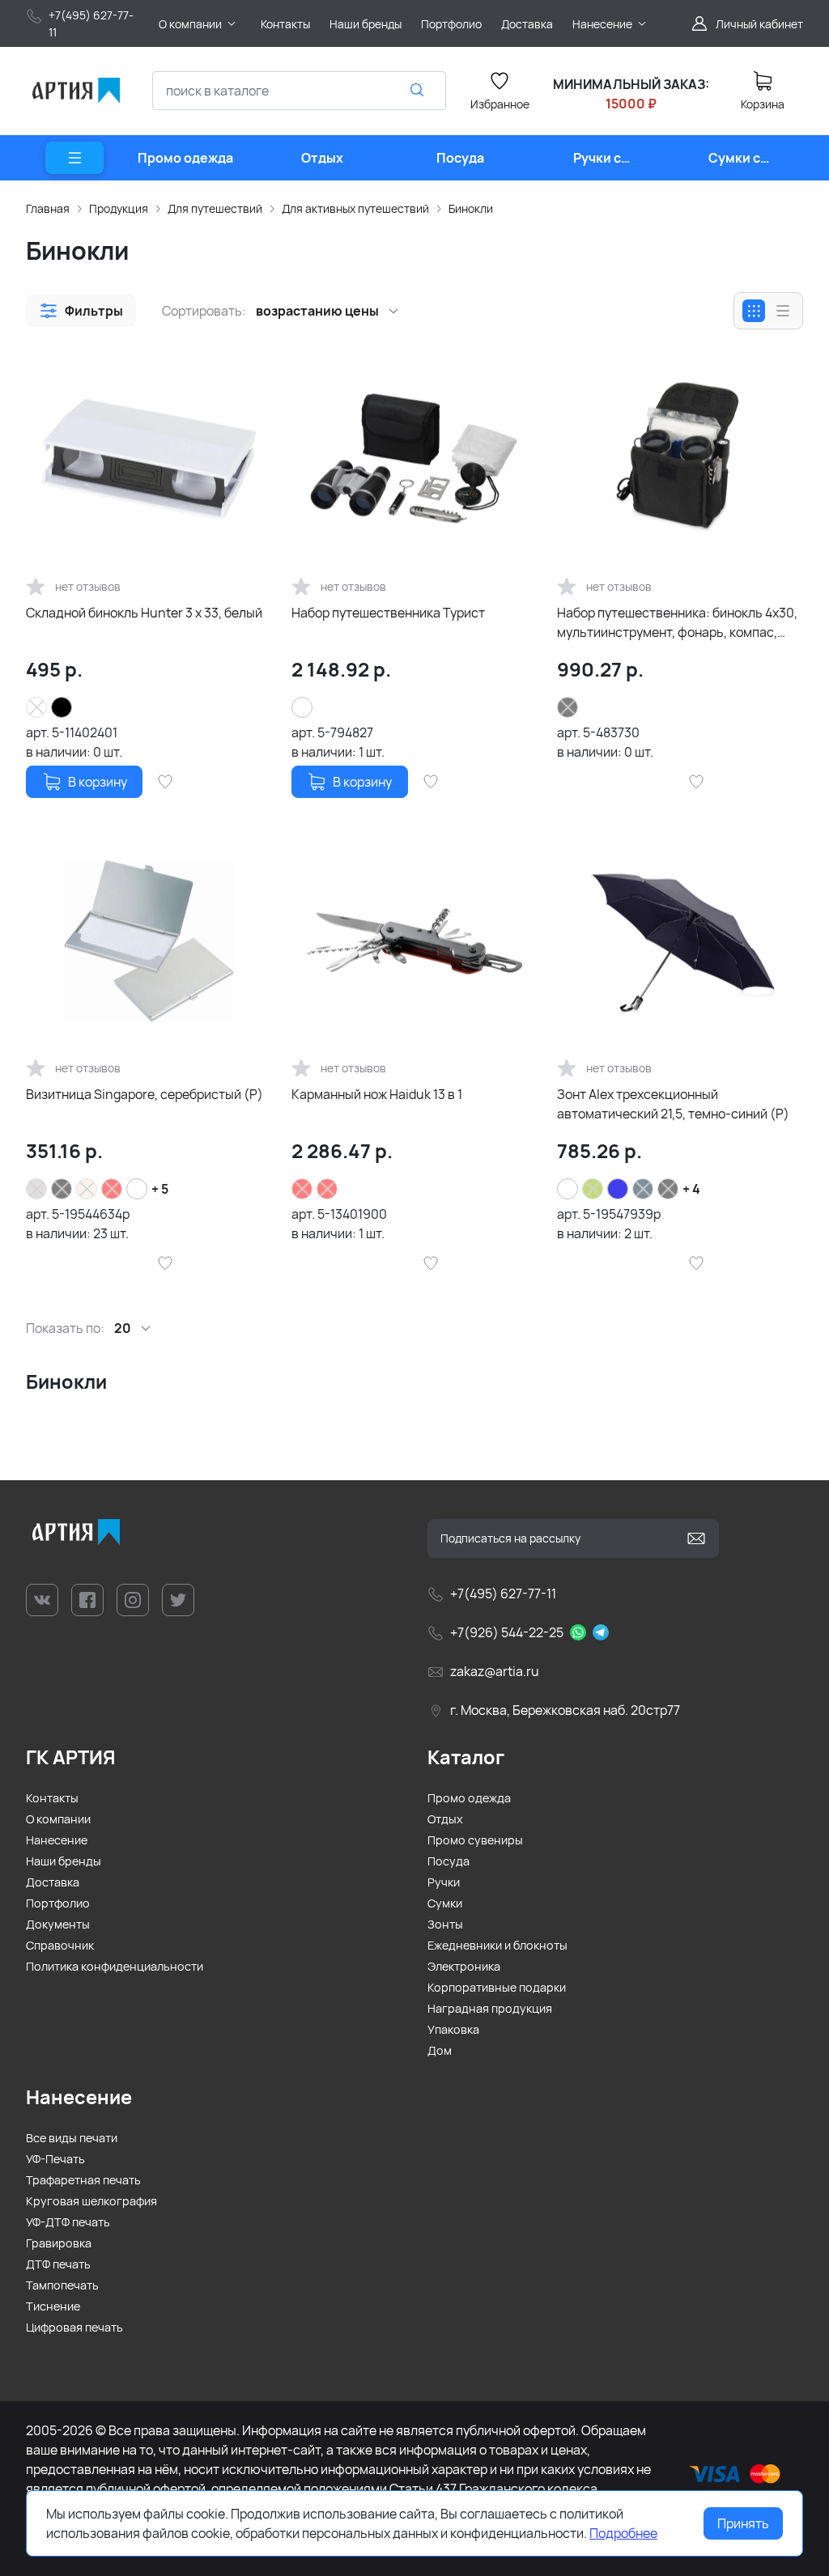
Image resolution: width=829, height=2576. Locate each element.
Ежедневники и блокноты (497, 1945)
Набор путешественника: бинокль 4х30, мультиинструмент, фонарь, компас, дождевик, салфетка (677, 623)
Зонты (445, 1924)
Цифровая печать (74, 2327)
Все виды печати (72, 2138)
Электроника (464, 1966)
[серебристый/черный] (302, 707)
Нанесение (57, 1840)
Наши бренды (64, 1861)
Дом (440, 2050)
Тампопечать (62, 2285)
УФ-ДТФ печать (68, 2222)
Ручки (444, 1882)
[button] (81, 311)
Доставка (53, 1882)
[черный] (62, 707)
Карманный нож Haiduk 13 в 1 (377, 1094)
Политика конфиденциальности (115, 1966)
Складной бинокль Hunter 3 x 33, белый (144, 613)
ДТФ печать (58, 2264)
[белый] (568, 1189)
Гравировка (59, 2243)
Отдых (445, 1819)
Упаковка (453, 2029)
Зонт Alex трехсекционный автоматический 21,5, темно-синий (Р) (673, 1104)
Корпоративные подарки (497, 1987)
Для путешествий (215, 208)
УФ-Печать (55, 2159)
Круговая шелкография (91, 2201)
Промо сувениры (475, 1840)
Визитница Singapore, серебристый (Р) (145, 1094)
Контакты (52, 1798)
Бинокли (471, 208)
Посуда (449, 1861)
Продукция (119, 208)
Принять (743, 2523)
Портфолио (58, 1903)
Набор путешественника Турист (388, 613)
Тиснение (53, 2306)
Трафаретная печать (83, 2180)
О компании (58, 1819)
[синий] (618, 1189)
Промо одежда (469, 1798)
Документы (58, 1924)
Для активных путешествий (355, 208)
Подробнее (623, 2533)
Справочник (60, 1945)
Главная (48, 208)
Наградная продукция (490, 2008)
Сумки (445, 1903)
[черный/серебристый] (137, 1189)
